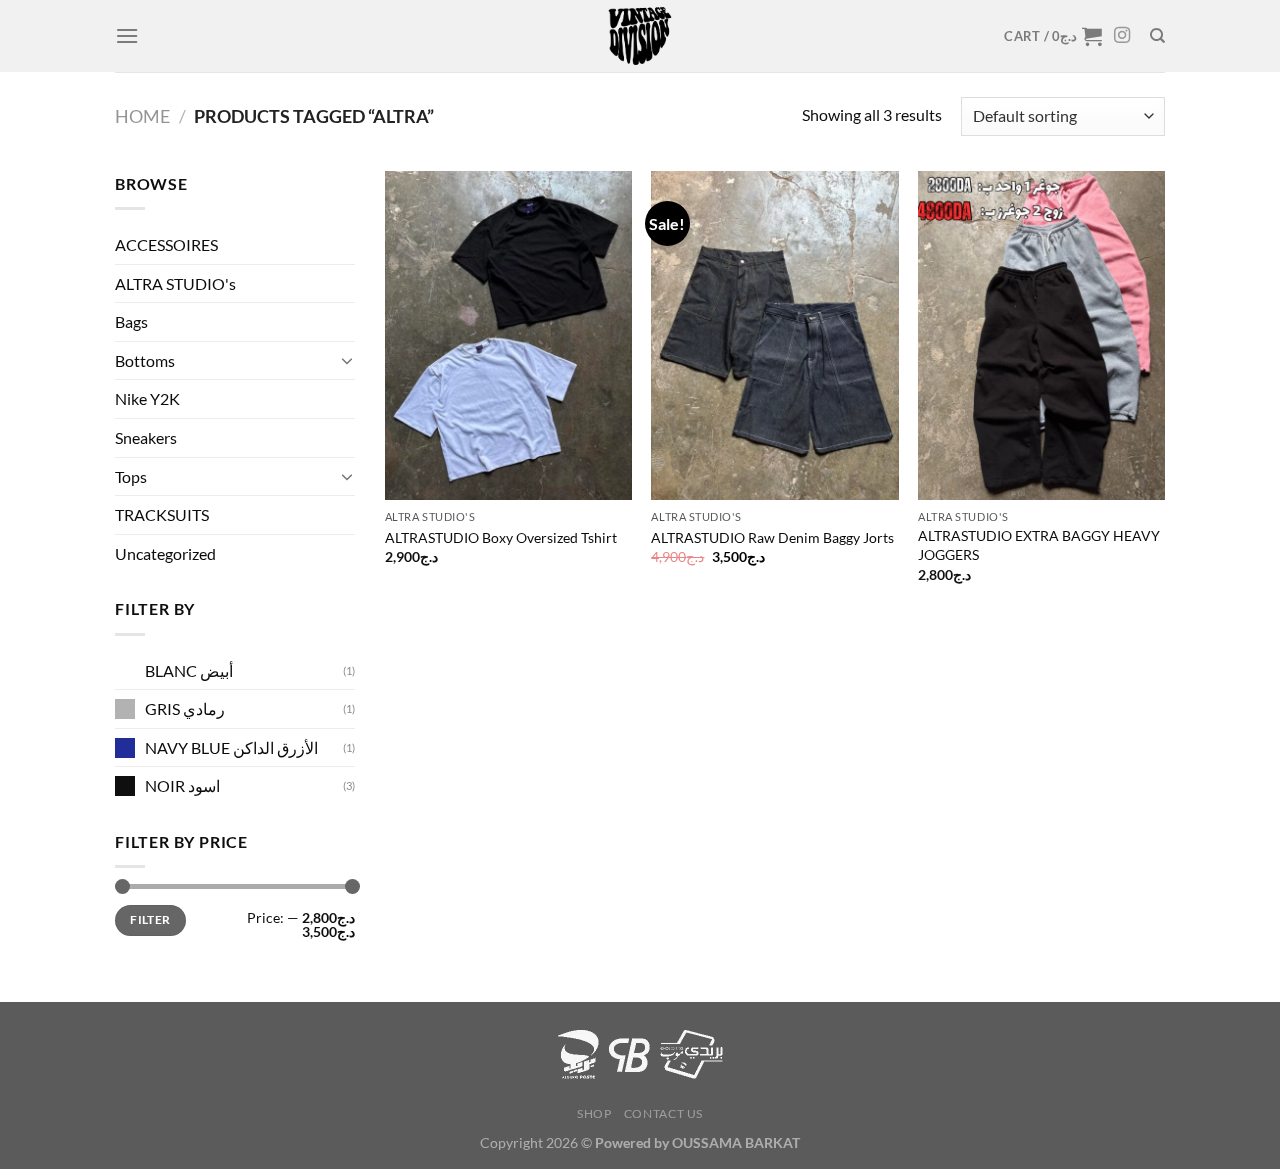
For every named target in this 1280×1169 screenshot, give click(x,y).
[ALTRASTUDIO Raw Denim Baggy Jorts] (774, 335)
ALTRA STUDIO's (175, 283)
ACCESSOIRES (166, 244)
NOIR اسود (182, 785)
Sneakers (146, 437)
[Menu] (127, 35)
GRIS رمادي (185, 708)
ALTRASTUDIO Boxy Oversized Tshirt (501, 537)
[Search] (1157, 36)
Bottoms (145, 360)
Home (142, 116)
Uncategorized (165, 553)
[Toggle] (347, 360)
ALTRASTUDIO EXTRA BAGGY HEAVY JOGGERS (1039, 545)
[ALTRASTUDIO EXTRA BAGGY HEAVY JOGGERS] (1041, 335)
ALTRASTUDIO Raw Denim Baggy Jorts (772, 537)
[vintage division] (640, 36)
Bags (131, 321)
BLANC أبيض (189, 670)
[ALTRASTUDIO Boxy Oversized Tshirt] (508, 335)
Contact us (663, 1113)
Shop (594, 1113)
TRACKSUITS (162, 514)
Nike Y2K (147, 398)
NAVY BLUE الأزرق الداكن (231, 747)
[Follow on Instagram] (1122, 36)
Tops (131, 476)
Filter (150, 919)
